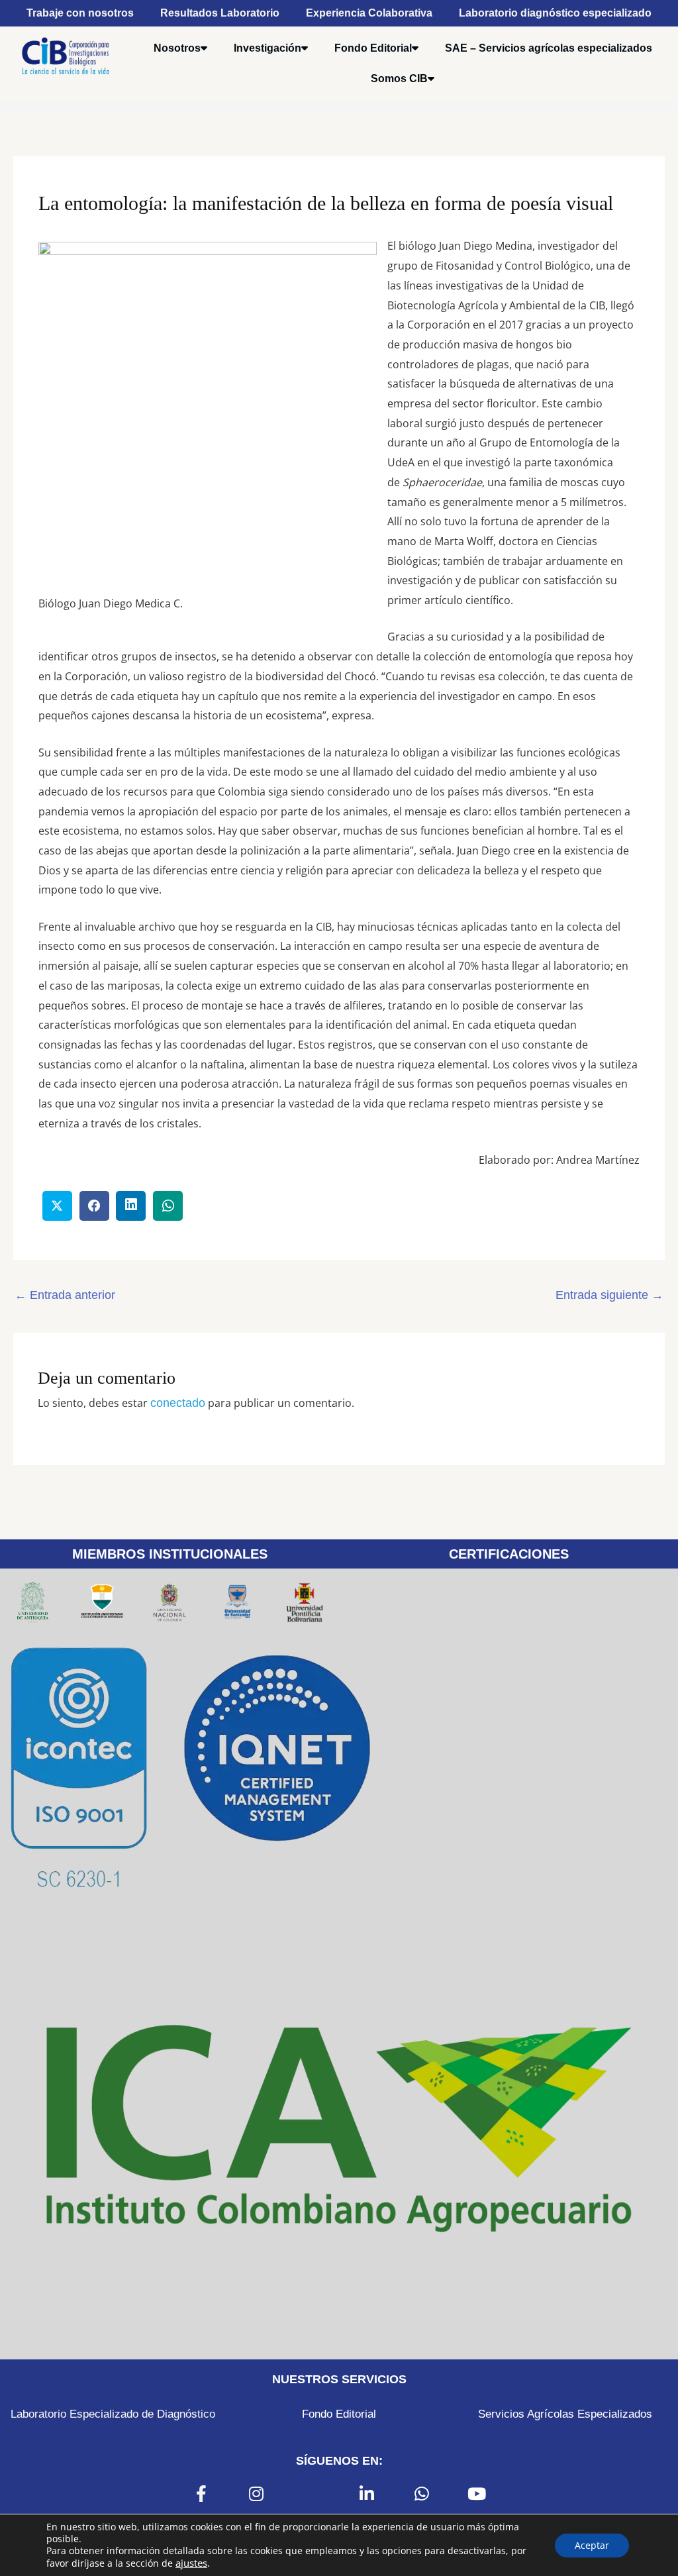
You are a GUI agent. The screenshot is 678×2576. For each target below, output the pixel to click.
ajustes (191, 2563)
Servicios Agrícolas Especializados (565, 2414)
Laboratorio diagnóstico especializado (555, 13)
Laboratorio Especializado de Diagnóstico (113, 2414)
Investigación (267, 48)
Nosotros (177, 48)
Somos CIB (399, 78)
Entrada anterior (65, 1295)
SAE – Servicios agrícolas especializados (549, 48)
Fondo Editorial (373, 48)
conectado (178, 1403)
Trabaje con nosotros (80, 13)
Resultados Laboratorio (220, 13)
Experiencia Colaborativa (369, 13)
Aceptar (592, 2545)
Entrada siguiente (609, 1295)
